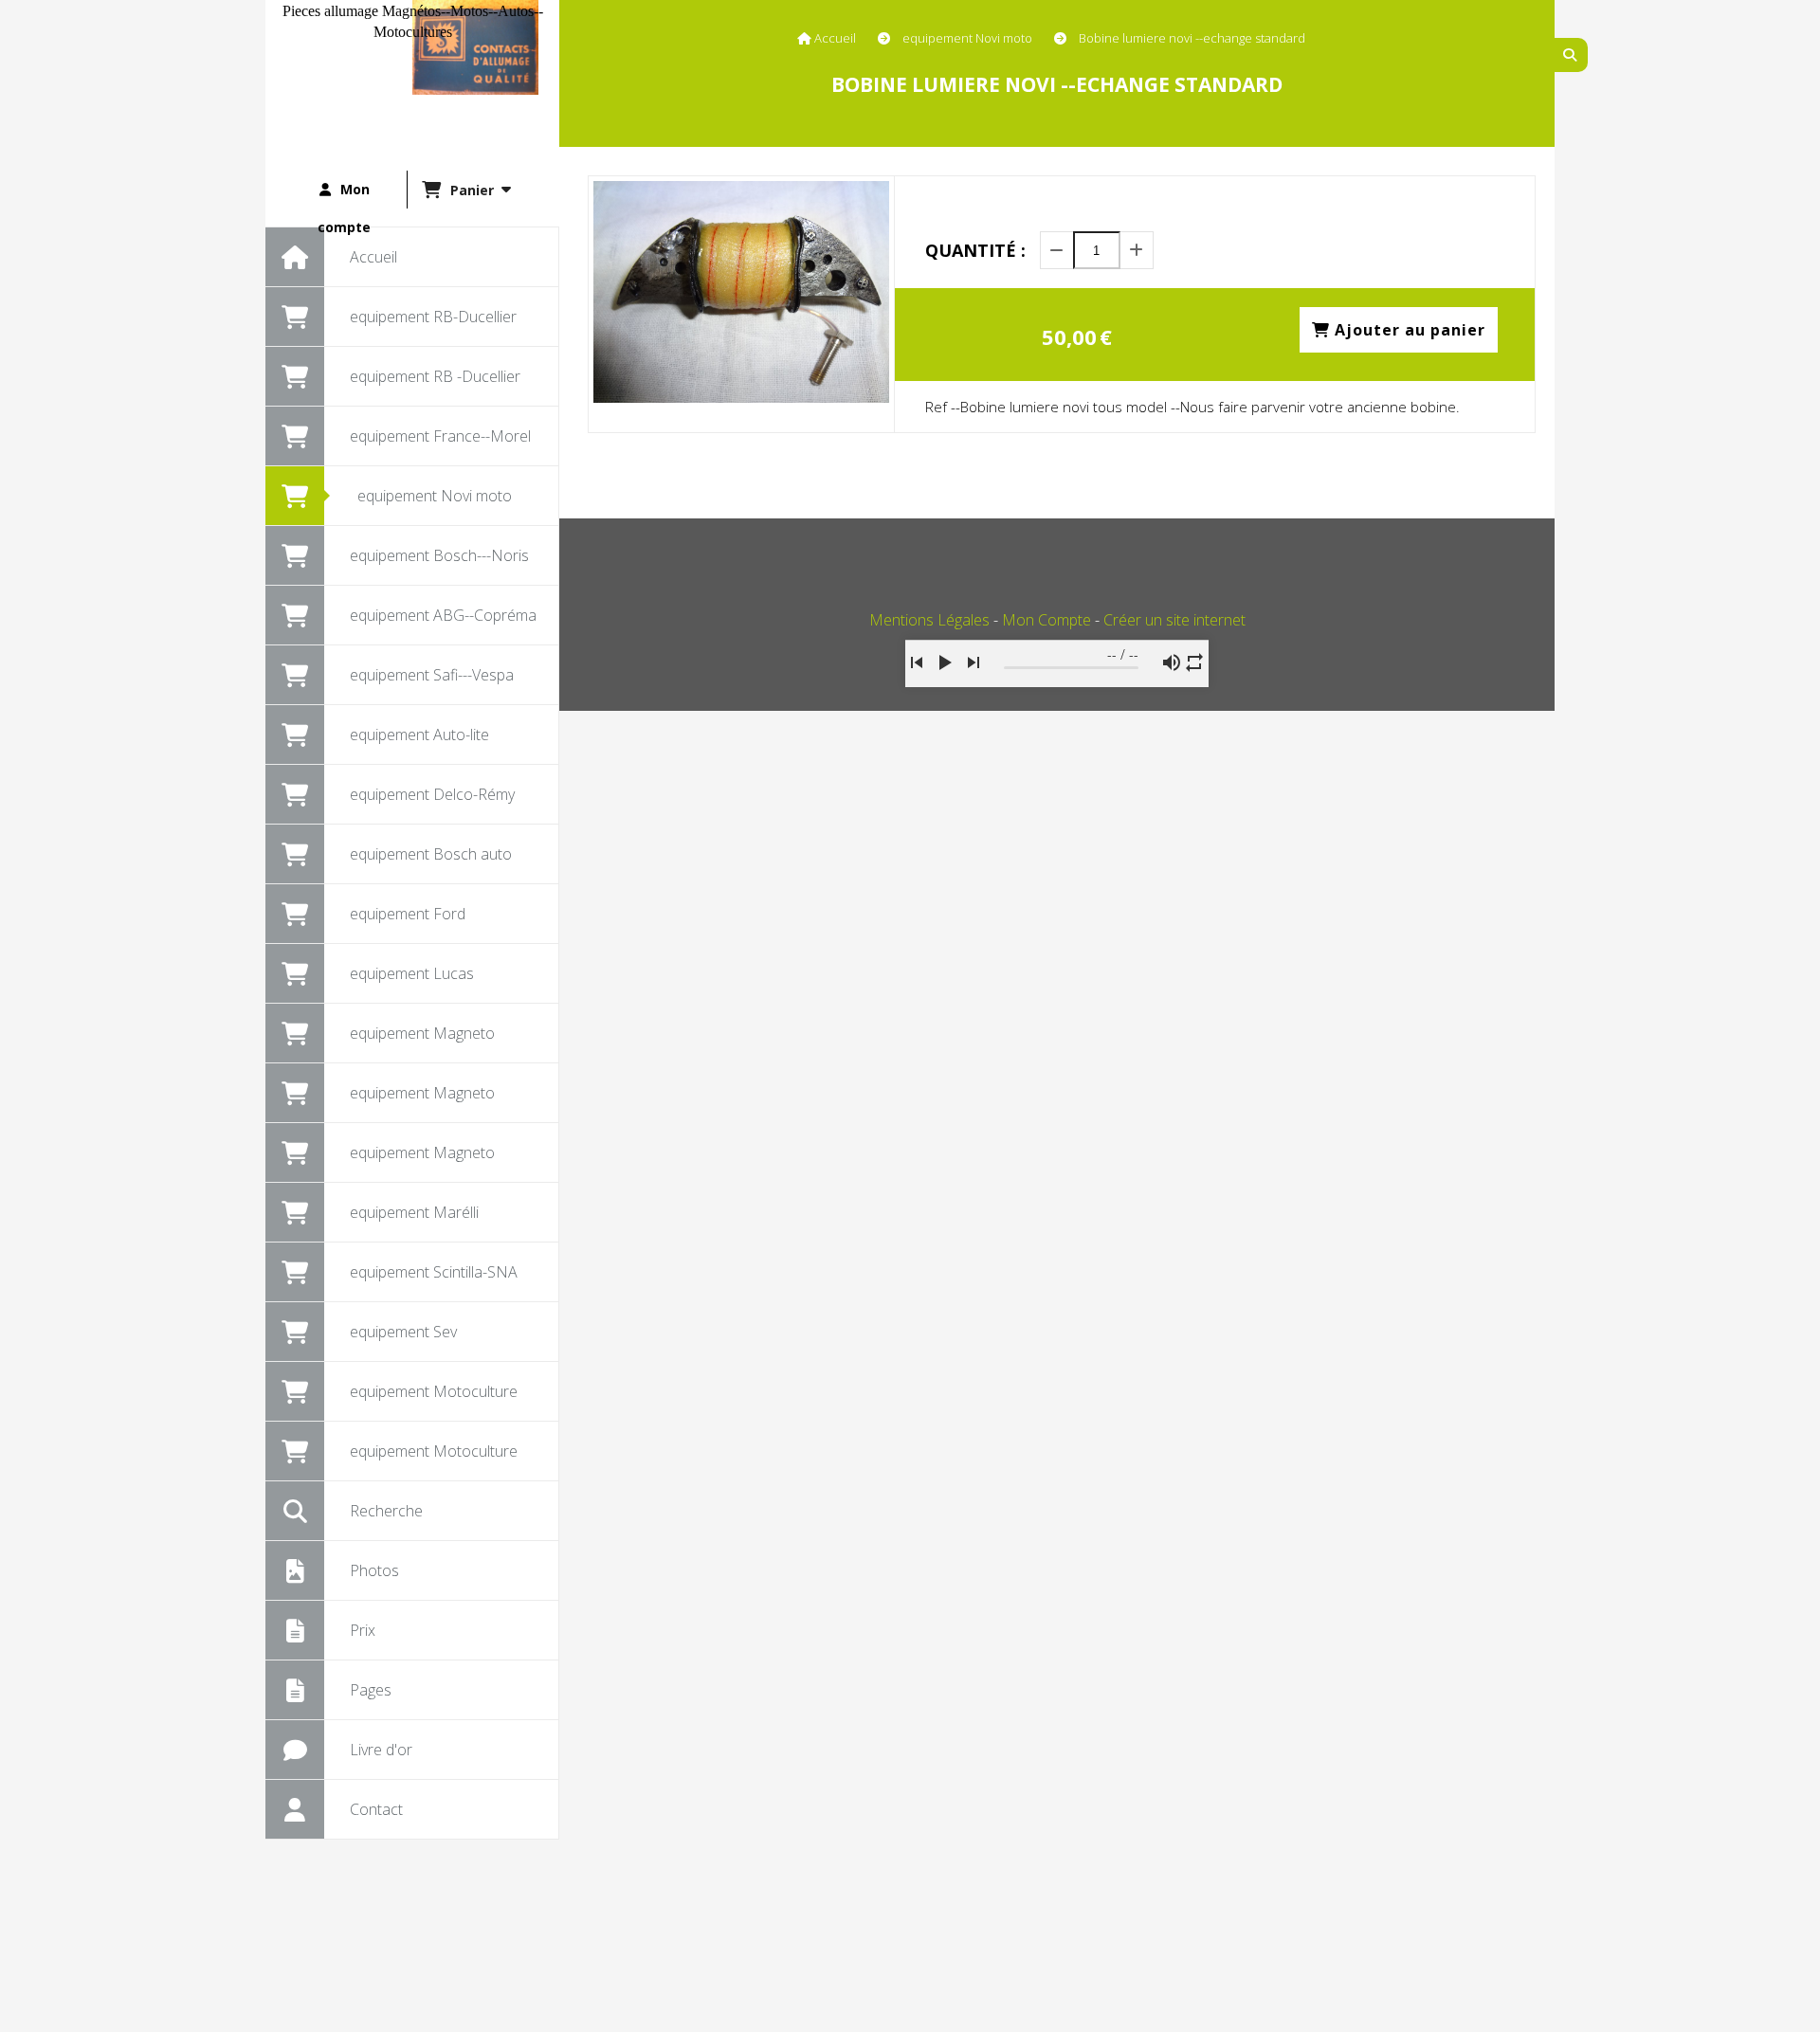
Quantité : (975, 250)
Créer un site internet (1174, 620)
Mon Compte (1046, 620)
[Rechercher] (1571, 55)
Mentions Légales (929, 620)
